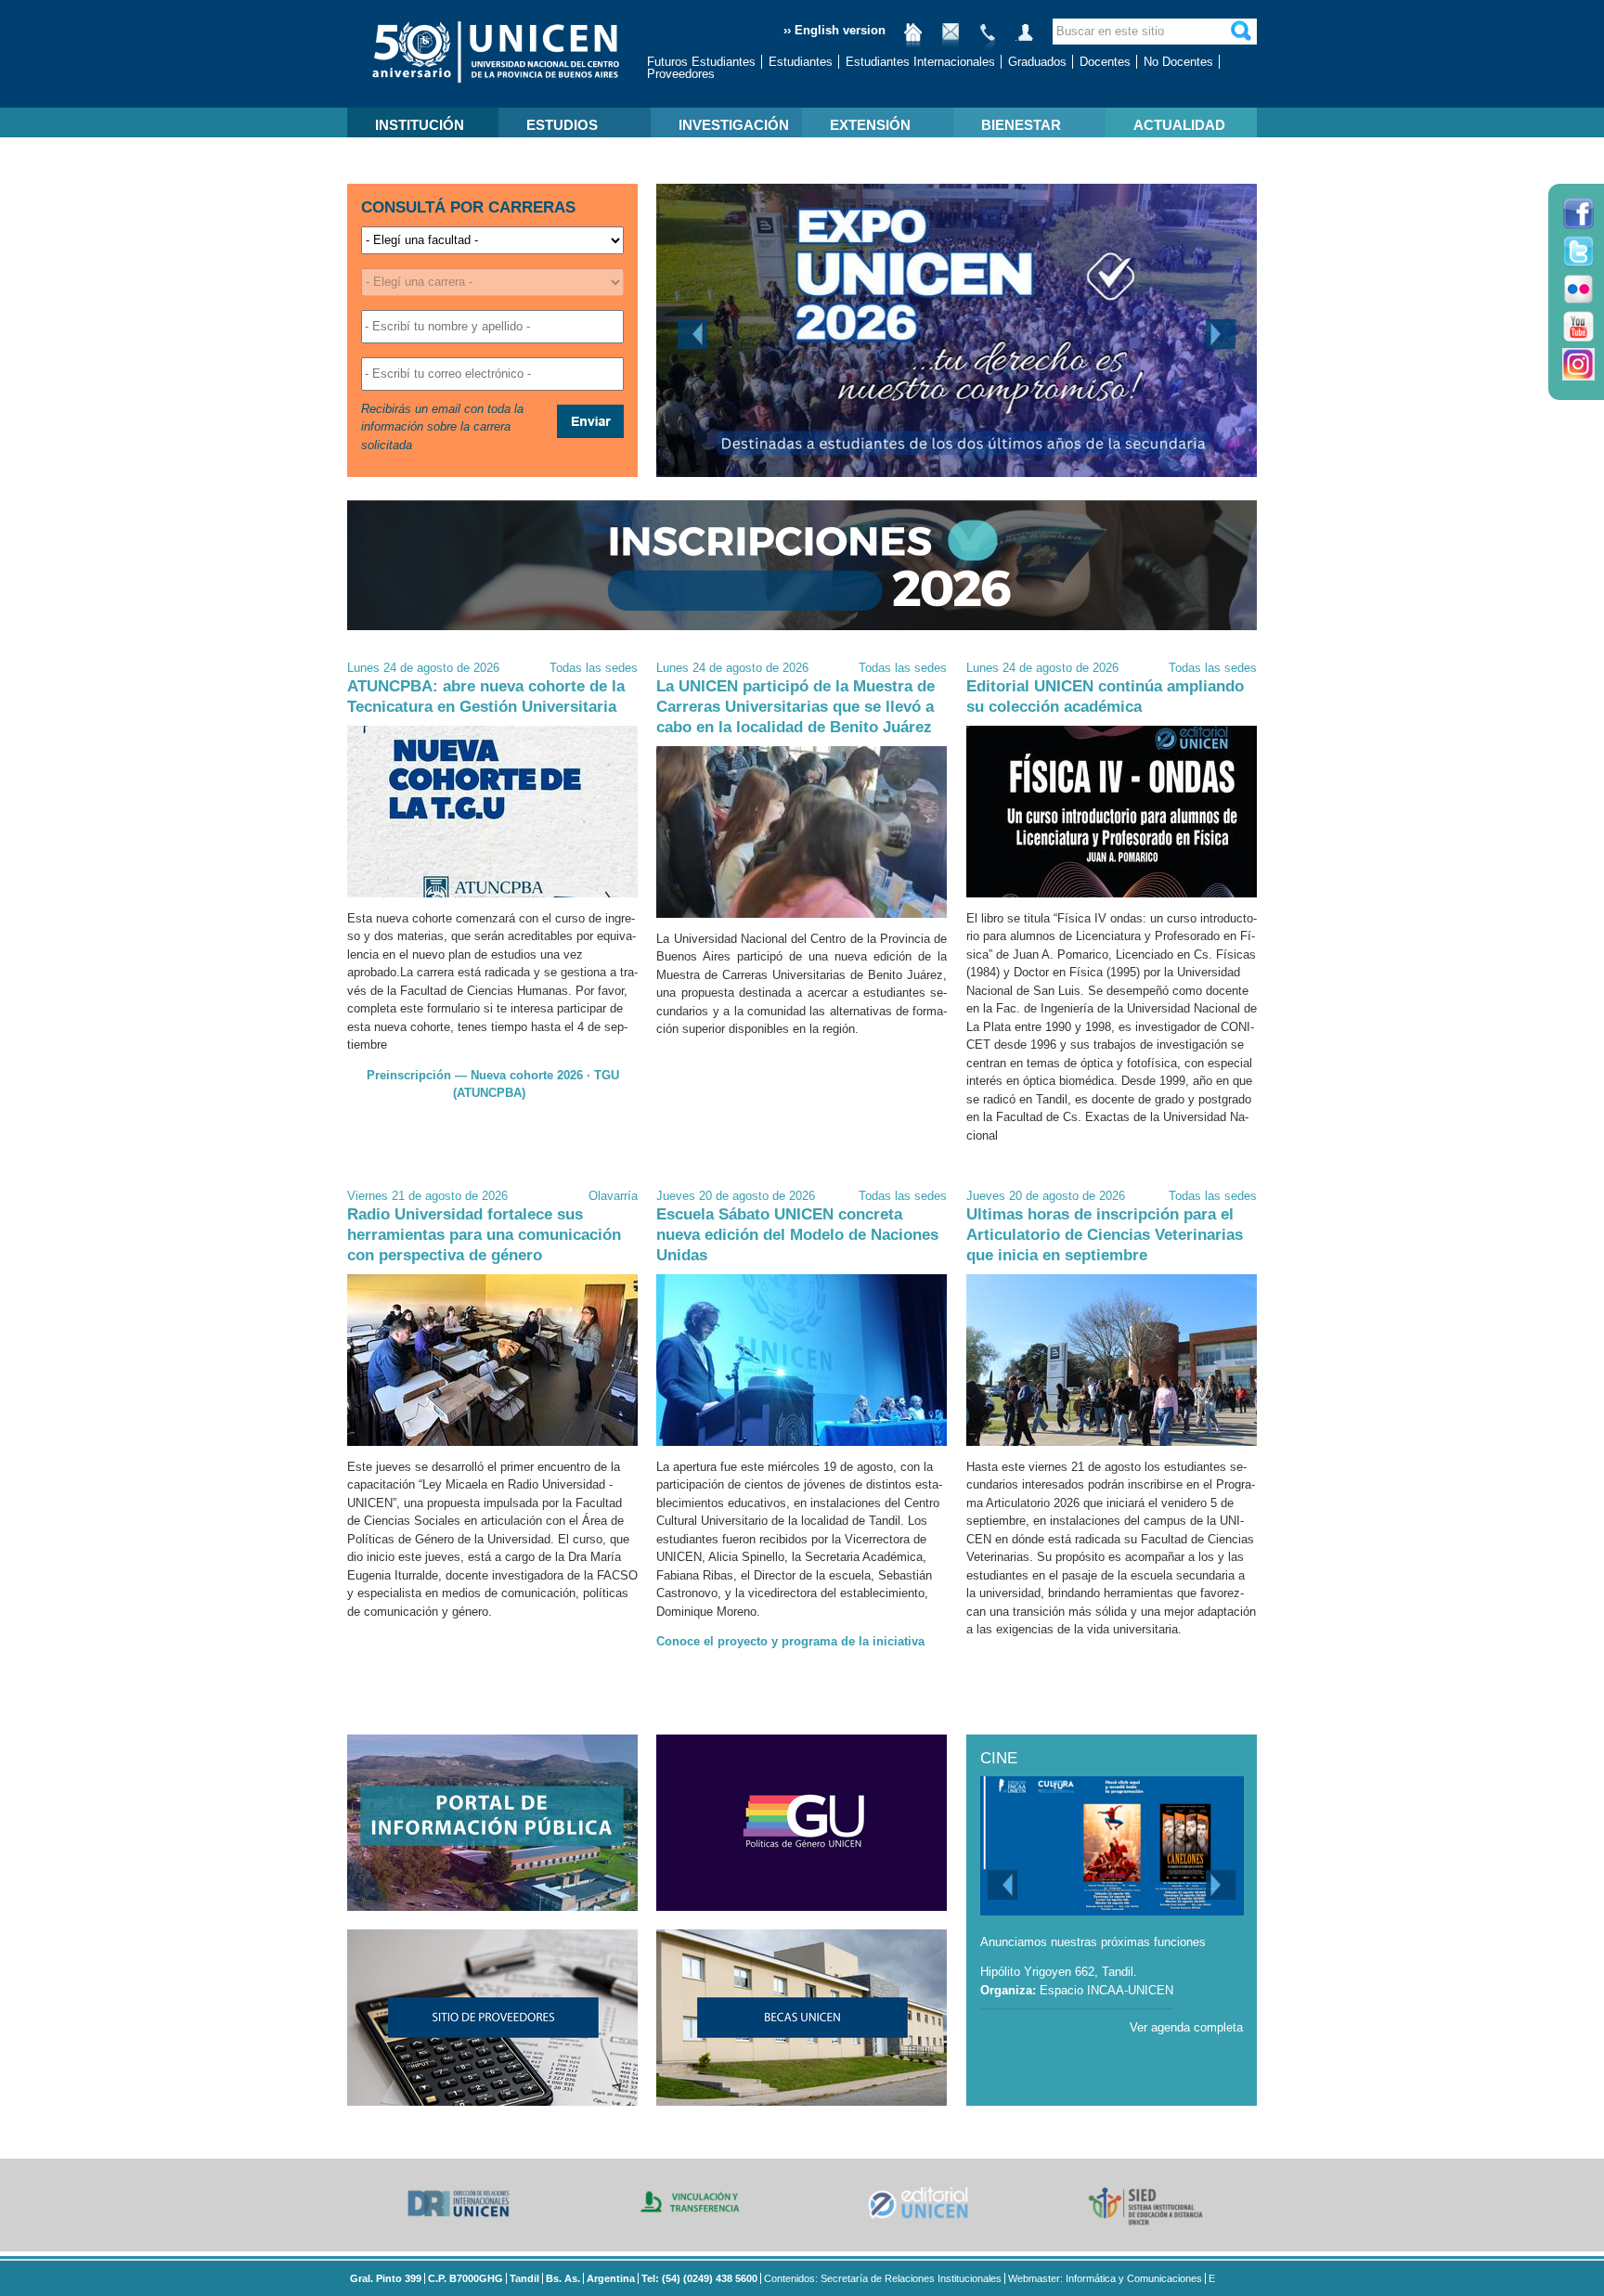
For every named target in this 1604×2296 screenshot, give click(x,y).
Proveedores (681, 74)
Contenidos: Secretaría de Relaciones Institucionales (883, 2278)
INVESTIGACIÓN (734, 125)
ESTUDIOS (562, 125)
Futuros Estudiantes (701, 62)
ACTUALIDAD (1179, 125)
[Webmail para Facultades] (951, 39)
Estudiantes (801, 62)
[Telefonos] (988, 39)
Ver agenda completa (1186, 2027)
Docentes (1105, 62)
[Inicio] (913, 39)
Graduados (1037, 62)
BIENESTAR (1021, 125)
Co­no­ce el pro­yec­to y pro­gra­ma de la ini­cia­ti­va (790, 1641)
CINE (999, 1758)
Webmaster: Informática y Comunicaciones (1105, 2278)
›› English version (834, 30)
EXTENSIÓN (870, 125)
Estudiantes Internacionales (920, 62)
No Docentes (1178, 62)
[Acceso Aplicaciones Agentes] (1025, 39)
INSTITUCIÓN (420, 125)
